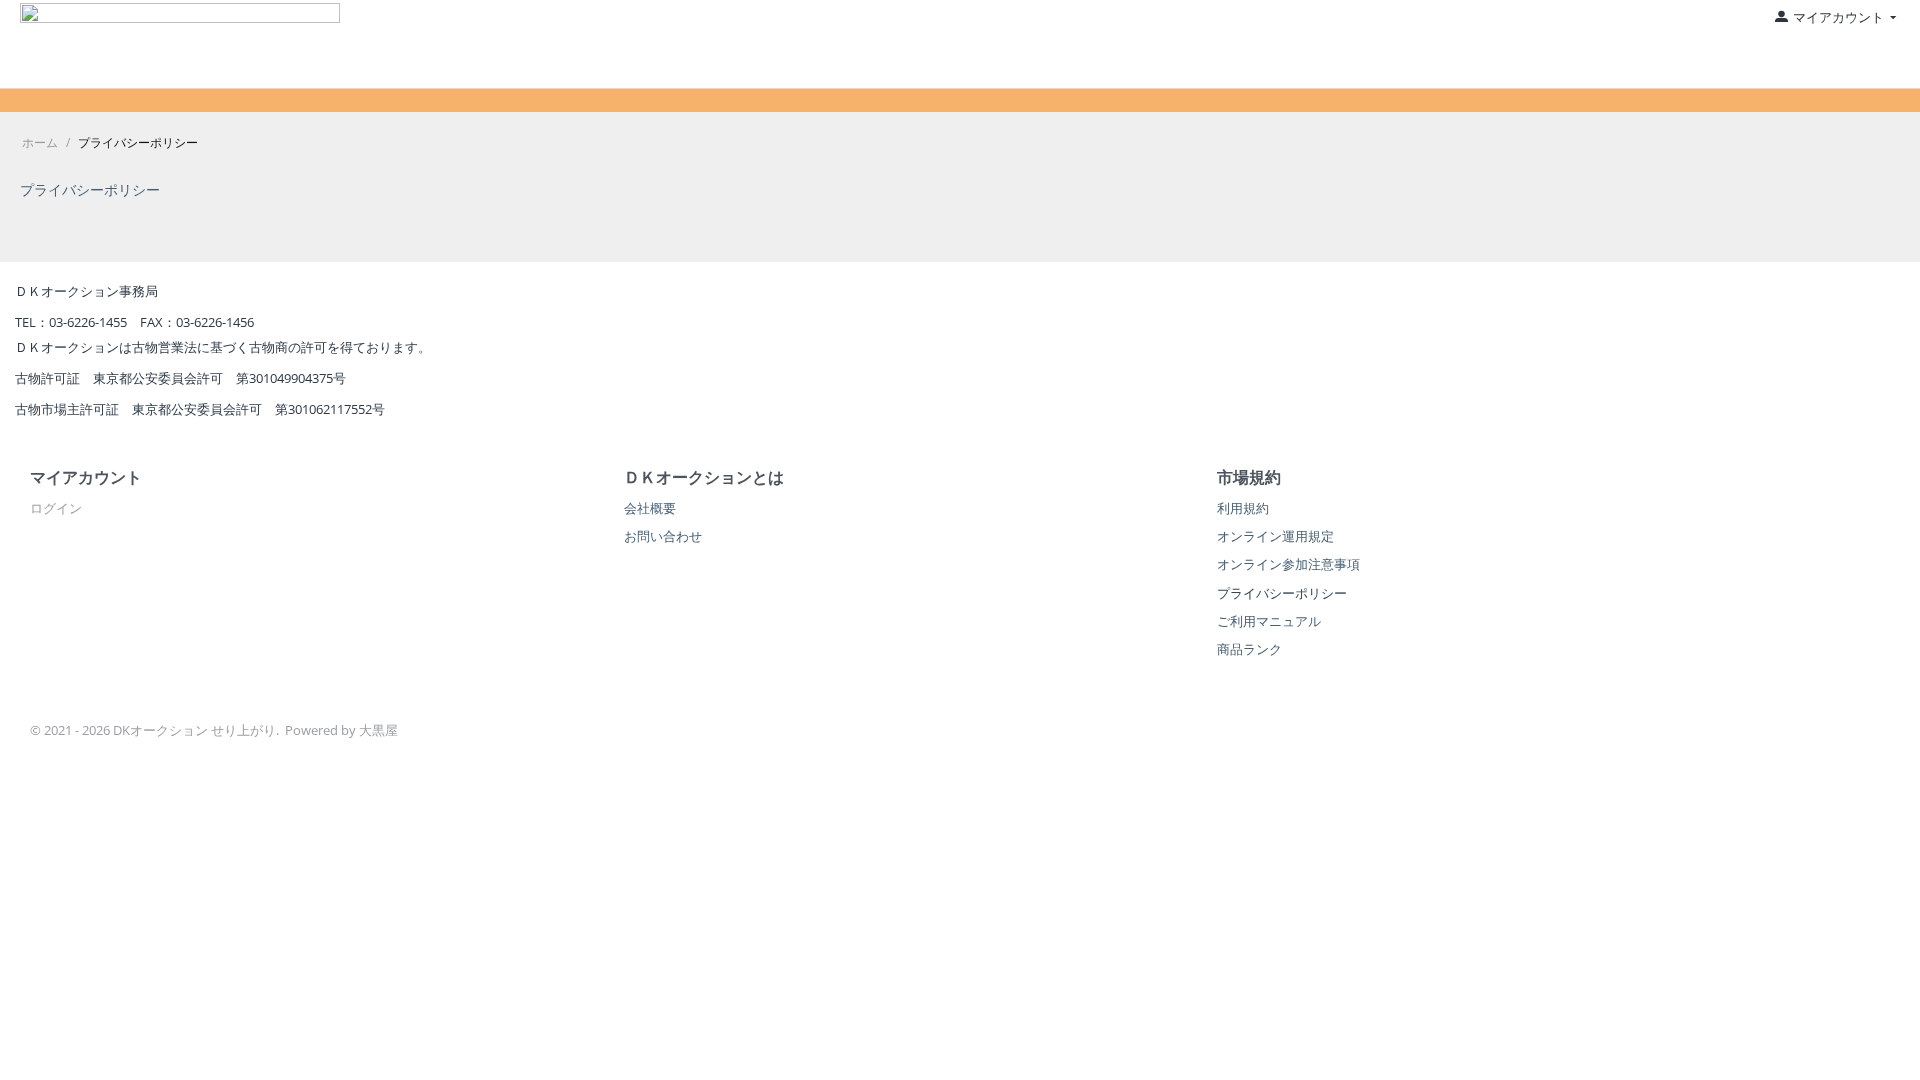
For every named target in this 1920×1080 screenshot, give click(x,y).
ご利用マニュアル (1269, 621)
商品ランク (1249, 649)
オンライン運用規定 (1275, 536)
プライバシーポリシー (90, 189)
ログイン (56, 508)
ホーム (40, 142)
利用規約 (1243, 508)
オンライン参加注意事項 (1288, 564)
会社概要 (650, 508)
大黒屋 (378, 730)
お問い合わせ (663, 536)
